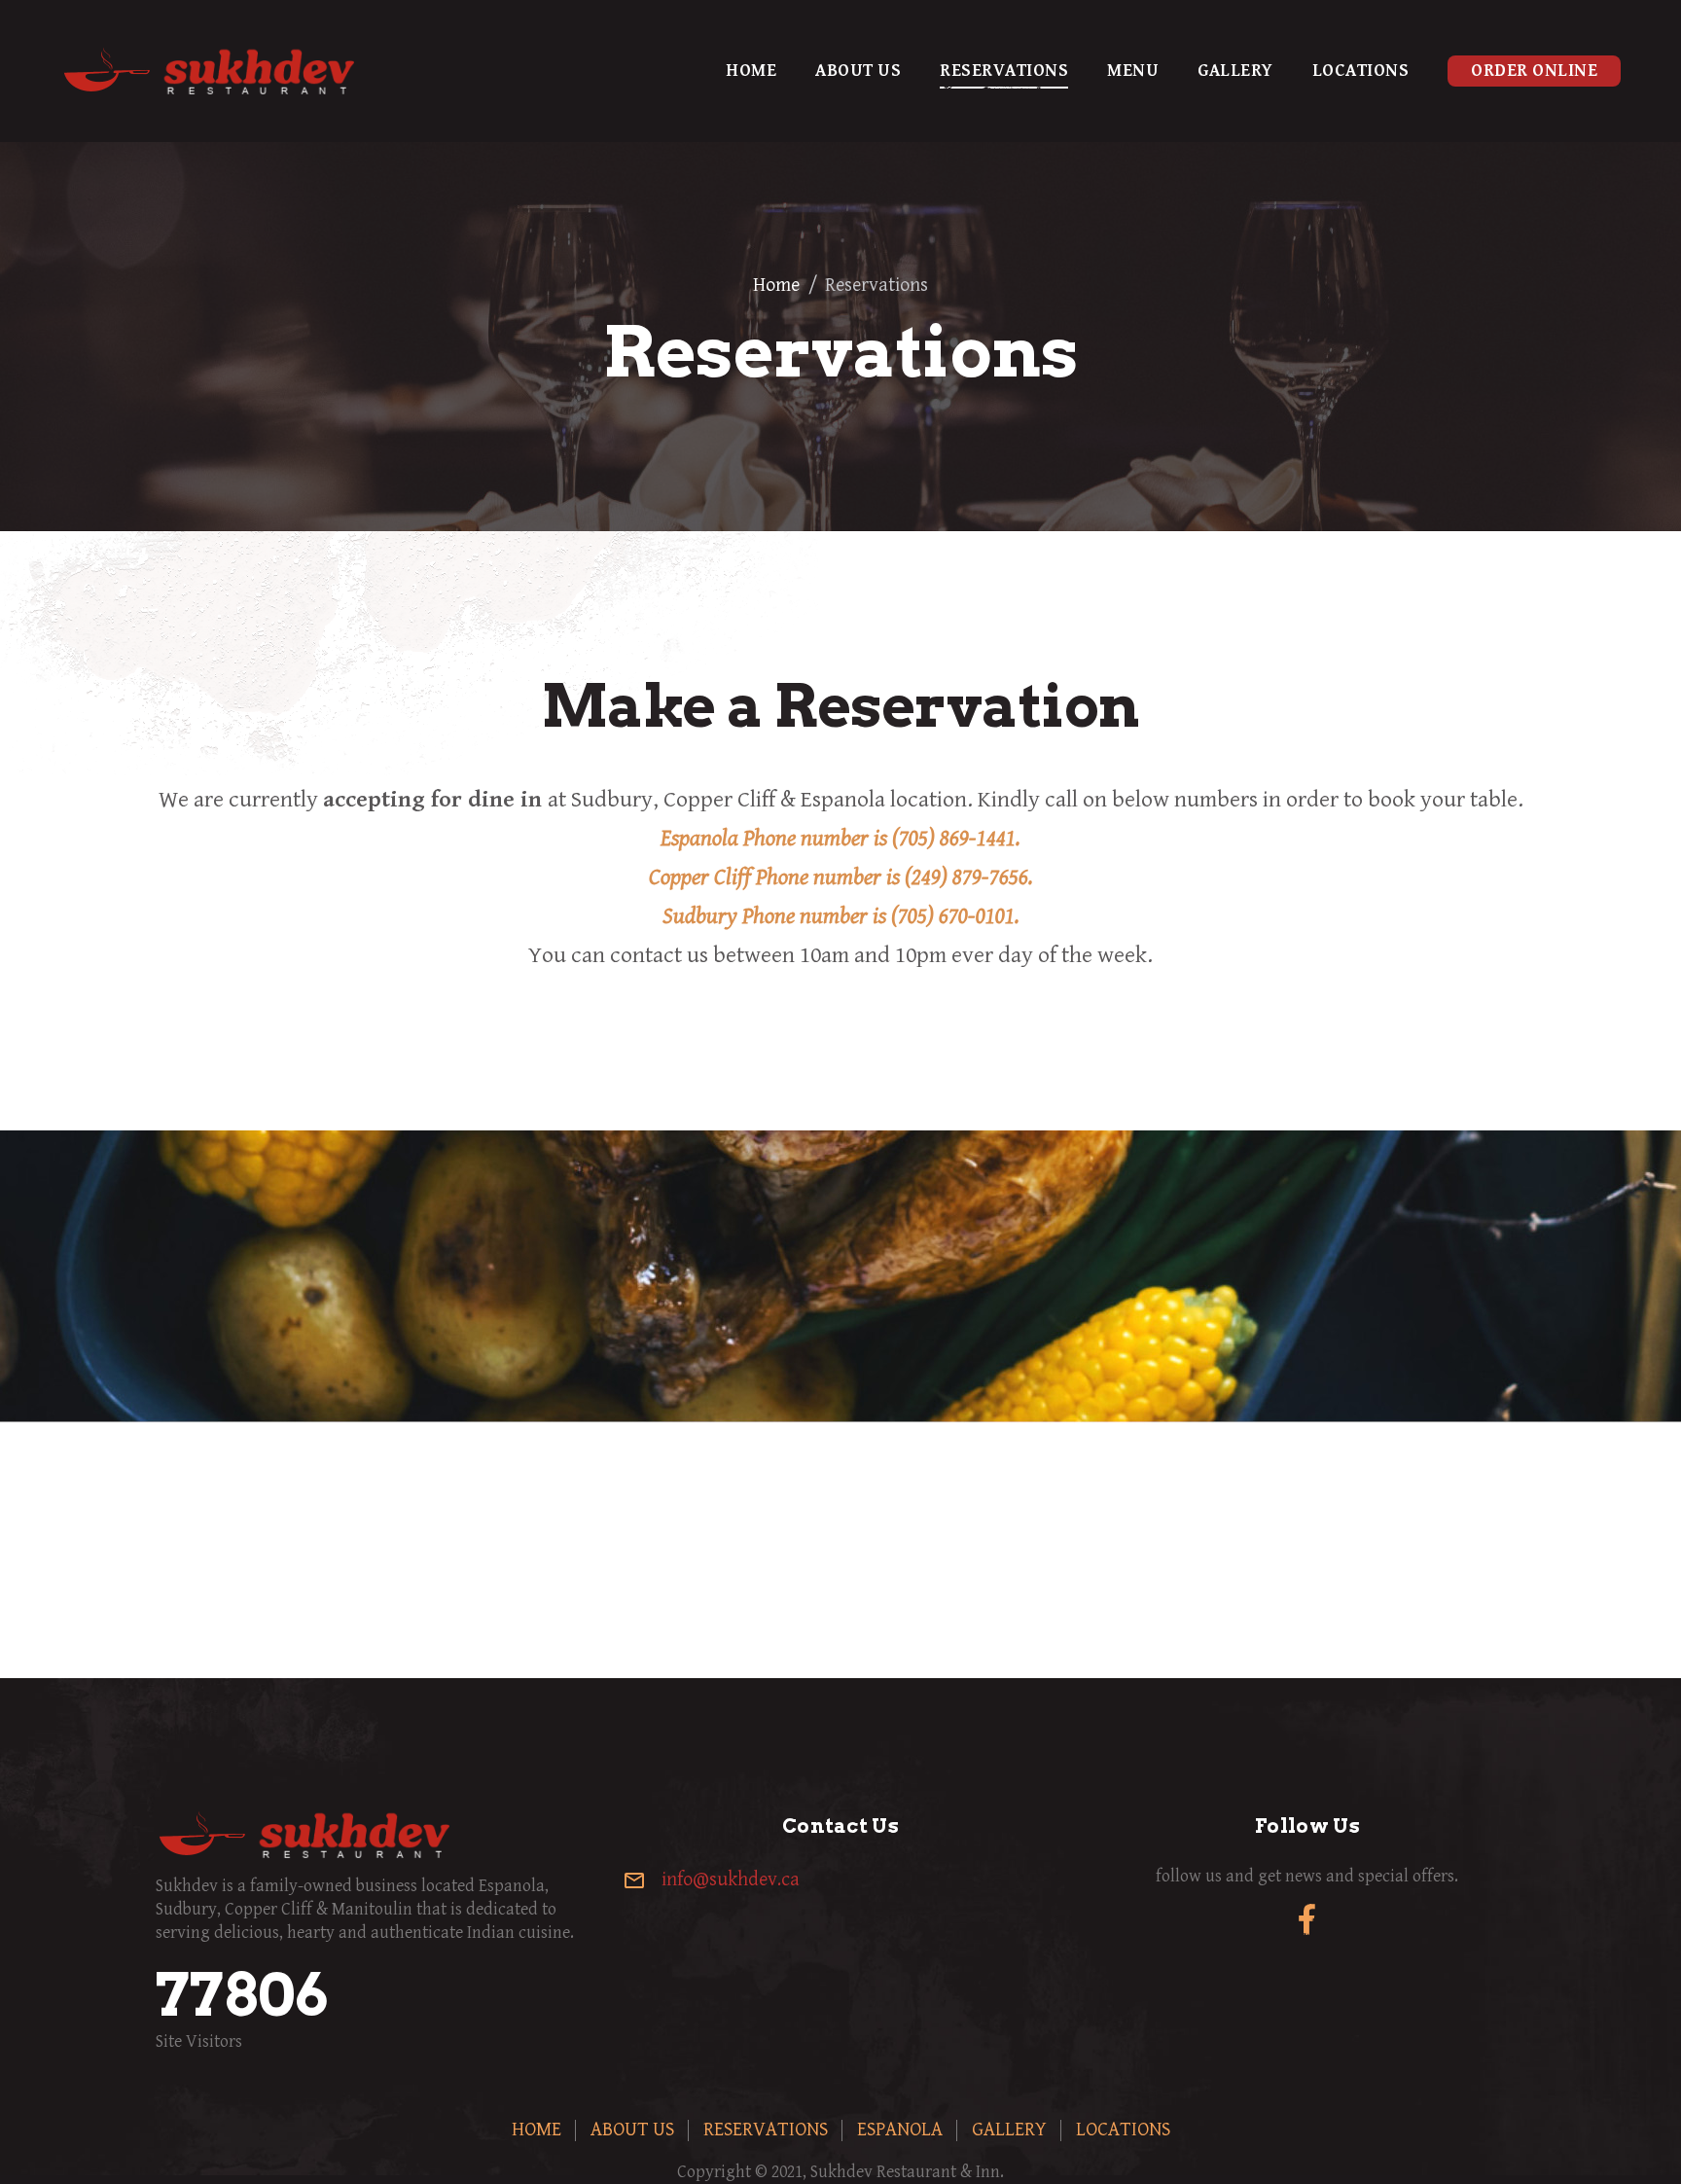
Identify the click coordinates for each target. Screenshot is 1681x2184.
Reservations (1004, 71)
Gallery (1235, 71)
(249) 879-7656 (966, 877)
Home (751, 71)
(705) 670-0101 (953, 916)
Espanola (900, 2130)
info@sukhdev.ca (731, 1880)
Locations (1361, 71)
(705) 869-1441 (954, 839)
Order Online (1534, 71)
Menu (1133, 71)
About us (858, 71)
